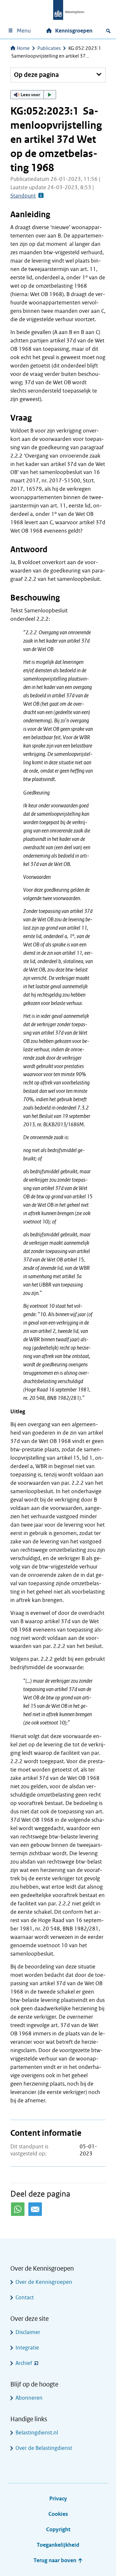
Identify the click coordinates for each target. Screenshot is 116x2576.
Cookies (58, 2514)
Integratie (27, 2348)
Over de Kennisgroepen (44, 2282)
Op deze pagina (36, 75)
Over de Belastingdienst (44, 2448)
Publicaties (49, 48)
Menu (24, 31)
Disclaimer (28, 2332)
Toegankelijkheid (58, 2545)
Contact (25, 2297)
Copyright (58, 2530)
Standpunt (23, 196)
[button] (33, 95)
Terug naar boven (56, 2560)
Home (23, 48)
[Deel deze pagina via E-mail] (35, 2209)
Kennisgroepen (74, 31)
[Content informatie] (40, 196)
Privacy (58, 2499)
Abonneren (29, 2398)
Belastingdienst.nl (37, 2433)
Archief (24, 2363)
